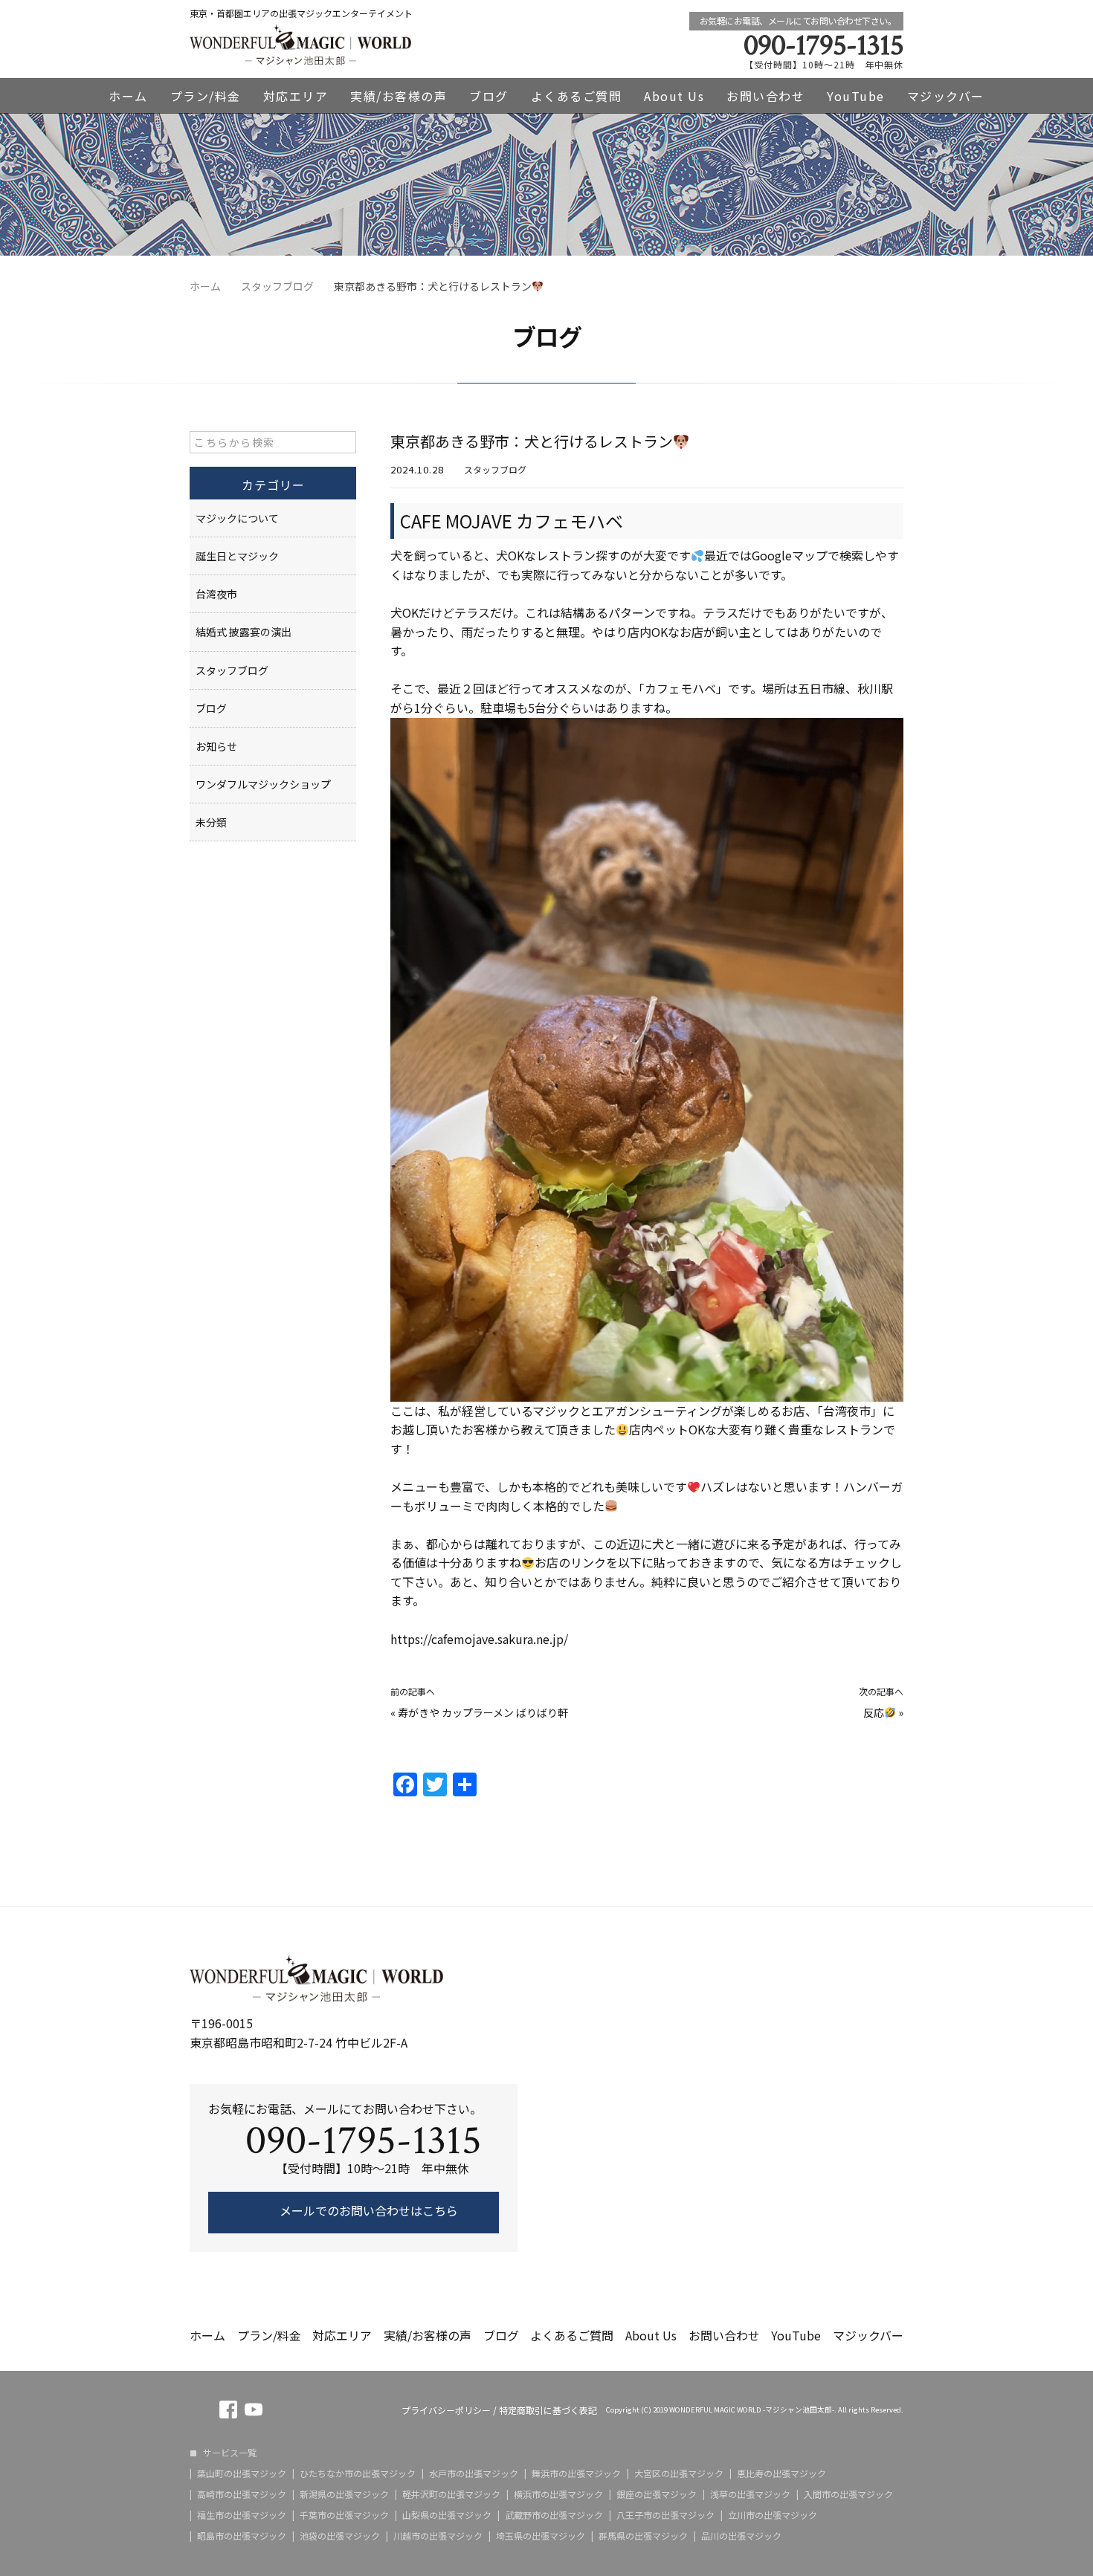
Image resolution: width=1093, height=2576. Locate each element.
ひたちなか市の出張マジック (358, 2473)
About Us (674, 96)
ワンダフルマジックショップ (263, 784)
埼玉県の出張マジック (541, 2536)
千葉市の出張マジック (344, 2515)
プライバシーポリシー (446, 2410)
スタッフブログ (495, 469)
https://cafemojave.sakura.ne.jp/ (479, 1639)
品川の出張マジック (741, 2536)
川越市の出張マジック (438, 2536)
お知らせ (216, 746)
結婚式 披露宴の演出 (244, 632)
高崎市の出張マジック (242, 2494)
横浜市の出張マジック (558, 2494)
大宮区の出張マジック (679, 2473)
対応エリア (296, 96)
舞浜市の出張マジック (576, 2473)
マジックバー (946, 96)
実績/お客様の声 (399, 96)
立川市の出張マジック (773, 2515)
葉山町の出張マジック (242, 2473)
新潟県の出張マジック (344, 2494)
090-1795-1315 (823, 45)
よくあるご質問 (577, 96)
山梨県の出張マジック (447, 2515)
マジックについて (237, 518)
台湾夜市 (216, 594)
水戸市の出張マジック (474, 2473)
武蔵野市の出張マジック (554, 2515)
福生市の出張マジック (242, 2515)
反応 (874, 1712)
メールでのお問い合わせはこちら (367, 2210)
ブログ (489, 96)
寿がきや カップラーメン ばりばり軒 (483, 1712)
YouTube (856, 96)
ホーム (128, 96)
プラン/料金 (206, 96)
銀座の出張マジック (657, 2494)
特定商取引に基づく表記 (548, 2410)
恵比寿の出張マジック (781, 2473)
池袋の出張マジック (340, 2536)
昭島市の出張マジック (242, 2536)
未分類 (211, 822)
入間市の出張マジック (848, 2494)
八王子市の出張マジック (665, 2515)
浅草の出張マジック (750, 2494)
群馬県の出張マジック (643, 2536)
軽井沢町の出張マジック (451, 2494)
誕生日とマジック (237, 556)
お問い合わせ (765, 96)
